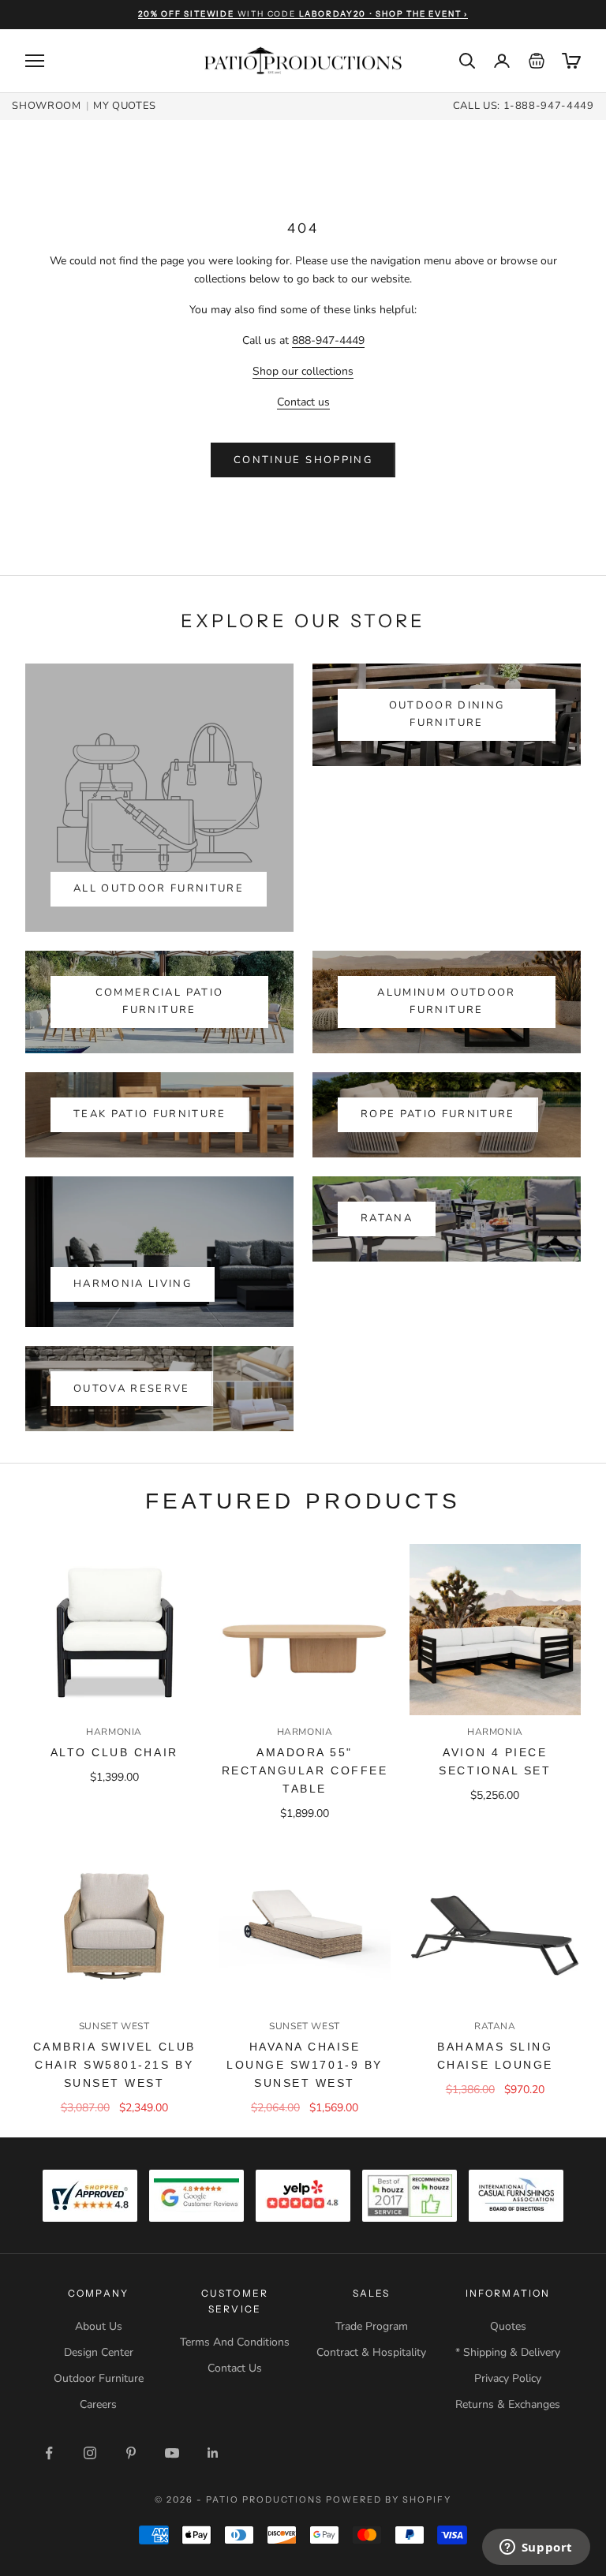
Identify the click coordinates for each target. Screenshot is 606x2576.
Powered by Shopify (389, 2499)
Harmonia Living (133, 1284)
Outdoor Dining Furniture (447, 714)
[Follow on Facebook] (49, 2453)
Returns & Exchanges (508, 2404)
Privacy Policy (508, 2378)
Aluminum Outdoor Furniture (446, 1001)
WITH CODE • (303, 14)
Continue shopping (303, 460)
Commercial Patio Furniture (159, 1001)
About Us (99, 2326)
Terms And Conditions (235, 2342)
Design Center (99, 2352)
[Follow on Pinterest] (131, 2453)
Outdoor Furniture (99, 2378)
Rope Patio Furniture (438, 1114)
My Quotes (125, 106)
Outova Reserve (132, 1389)
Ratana (387, 1218)
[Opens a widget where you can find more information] (536, 2548)
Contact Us (235, 2368)
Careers (98, 2404)
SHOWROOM (46, 106)
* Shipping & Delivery (508, 2352)
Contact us (303, 402)
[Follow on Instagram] (90, 2453)
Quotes (508, 2326)
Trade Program (372, 2326)
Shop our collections (303, 371)
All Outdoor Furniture (159, 888)
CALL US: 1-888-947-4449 (524, 106)
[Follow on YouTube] (172, 2453)
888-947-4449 (328, 340)
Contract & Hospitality (371, 2352)
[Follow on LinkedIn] (213, 2453)
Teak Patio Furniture (150, 1114)
